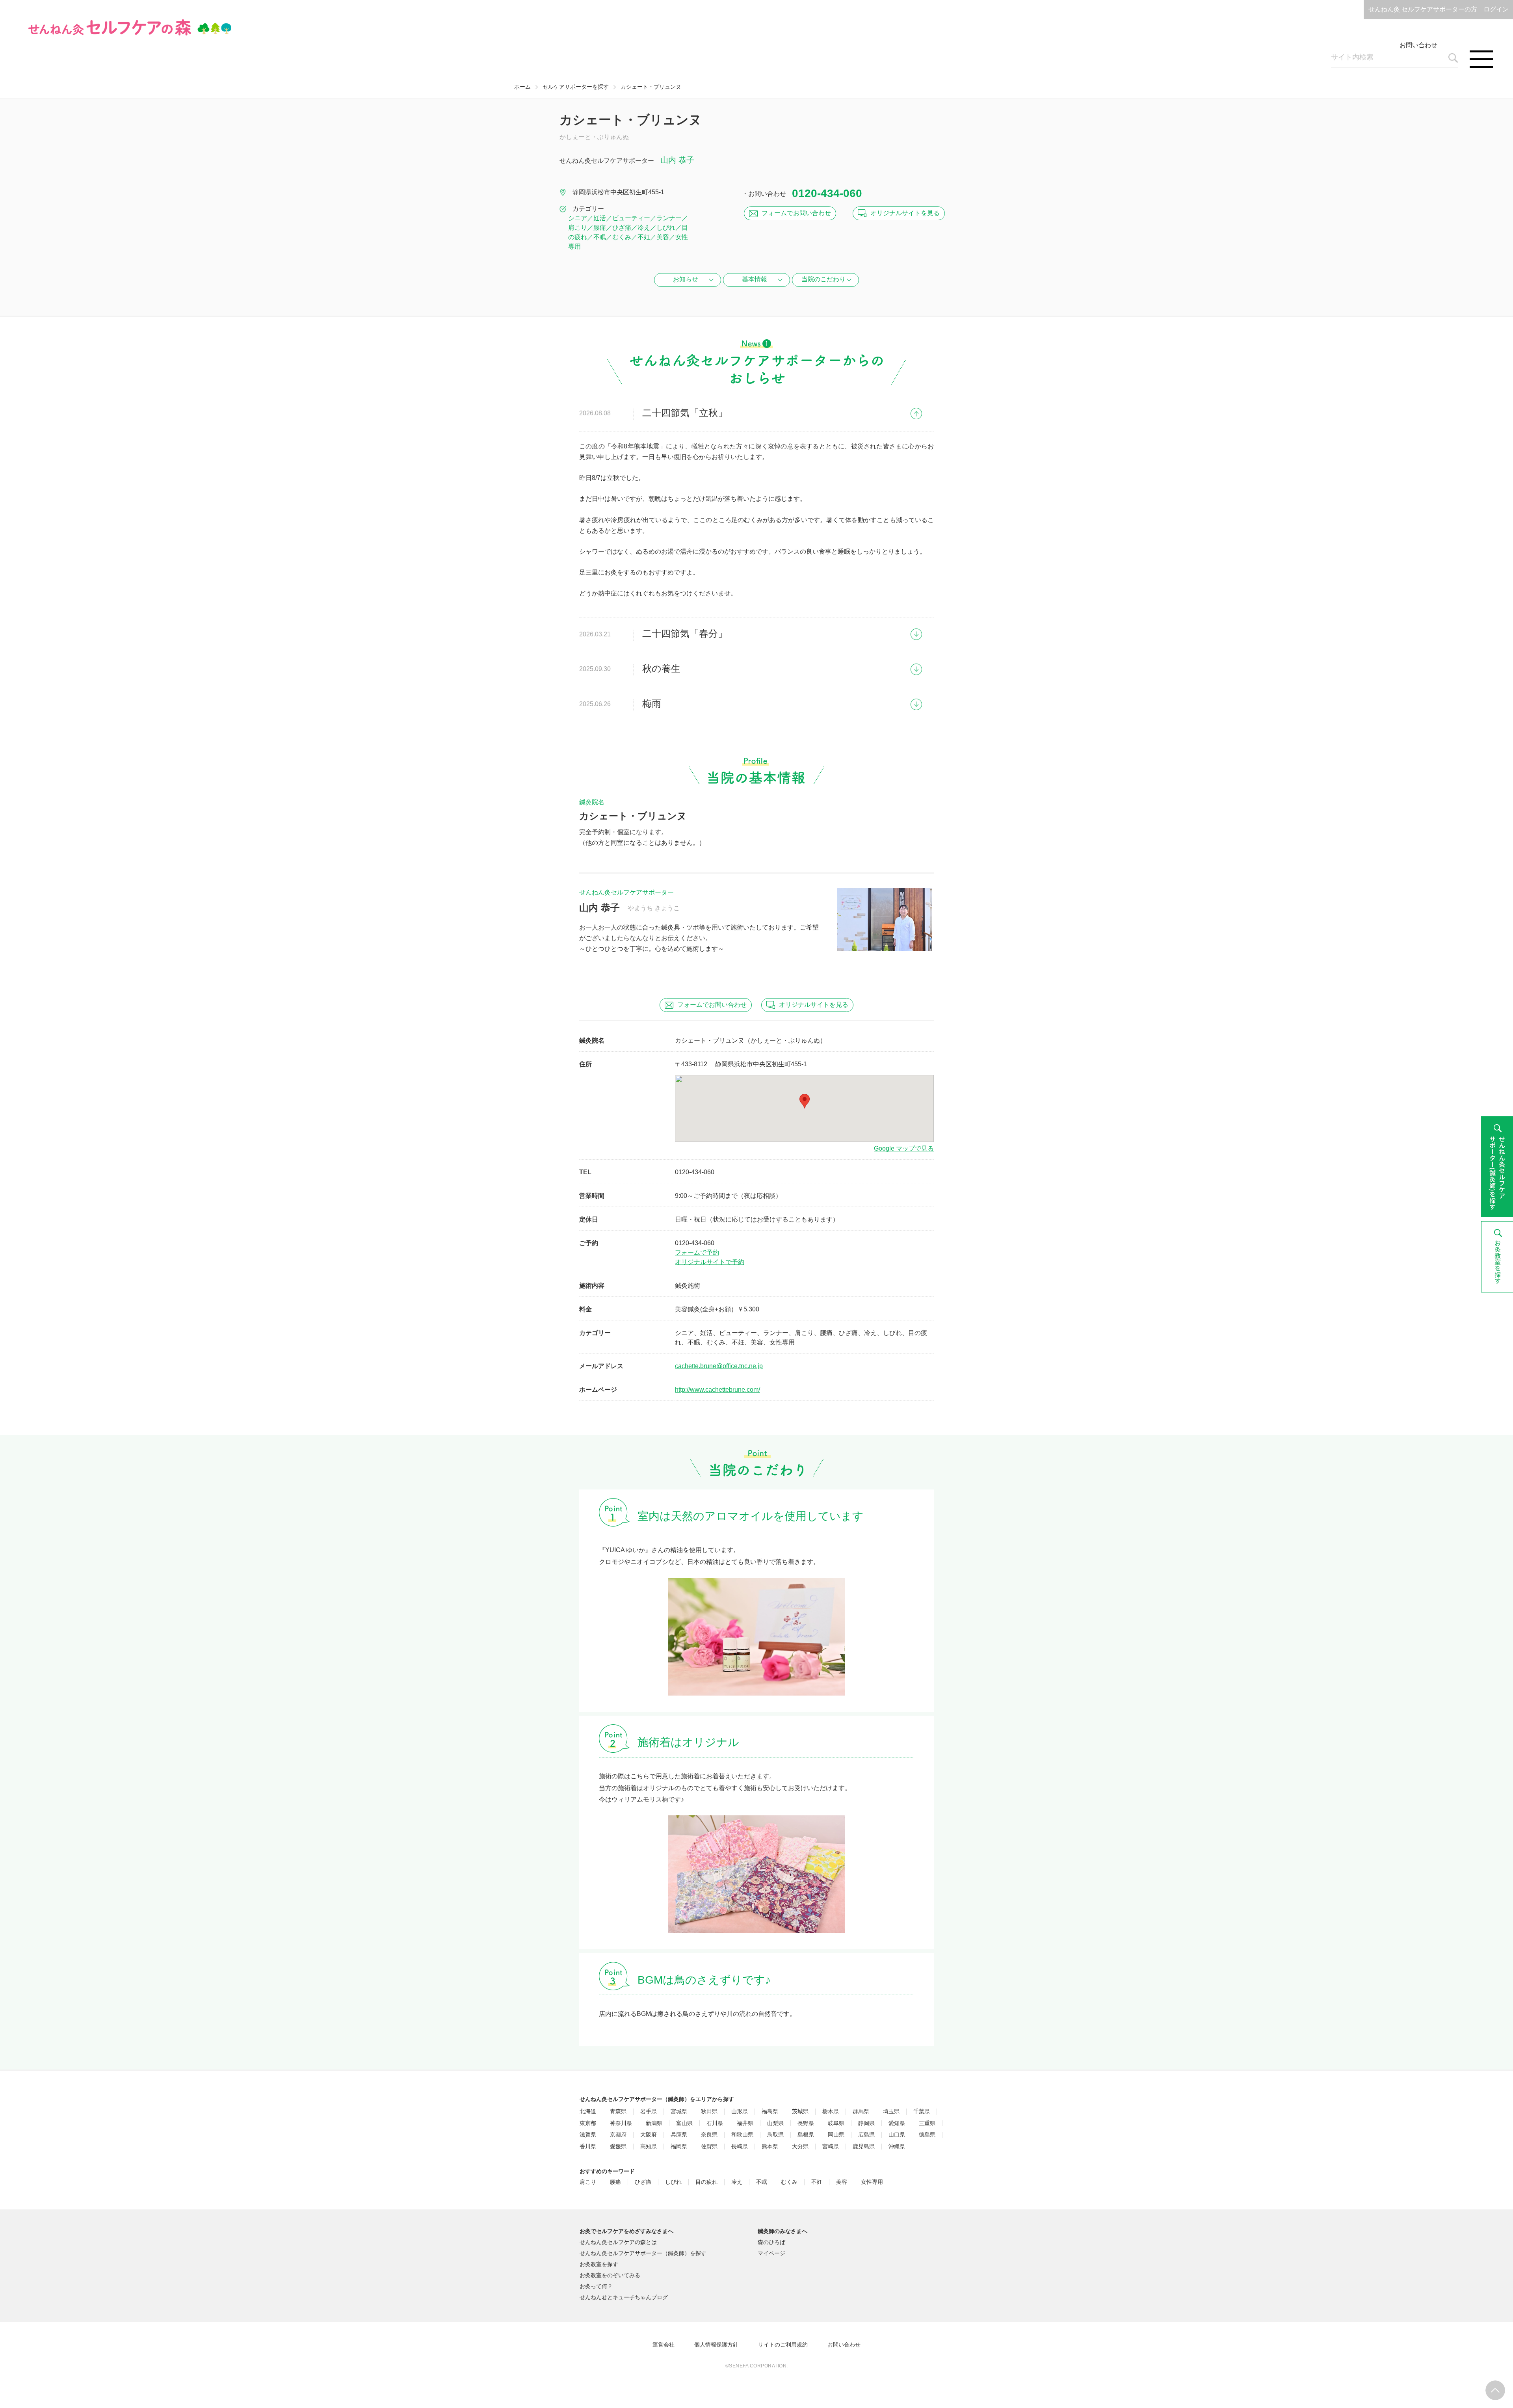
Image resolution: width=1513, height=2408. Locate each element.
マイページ (771, 2253)
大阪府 (649, 2135)
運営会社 (664, 2345)
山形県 (740, 2111)
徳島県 (927, 2135)
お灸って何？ (596, 2286)
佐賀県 (709, 2147)
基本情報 (755, 279)
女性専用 (872, 2182)
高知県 (649, 2147)
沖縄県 (897, 2147)
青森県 (618, 2111)
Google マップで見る (904, 1148)
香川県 (588, 2147)
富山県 (684, 2123)
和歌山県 (742, 2135)
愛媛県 (618, 2147)
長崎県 (740, 2147)
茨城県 (800, 2111)
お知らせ (686, 279)
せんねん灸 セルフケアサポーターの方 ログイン (1439, 9)
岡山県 (836, 2135)
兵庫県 (679, 2135)
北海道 (588, 2111)
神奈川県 (621, 2123)
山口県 (897, 2135)
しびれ (673, 2182)
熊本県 (770, 2147)
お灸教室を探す (599, 2264)
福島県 (770, 2111)
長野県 (806, 2123)
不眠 (762, 2182)
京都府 (618, 2135)
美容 (842, 2182)
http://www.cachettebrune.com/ (717, 1390)
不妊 (817, 2182)
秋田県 (709, 2111)
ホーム (522, 87)
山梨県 (775, 2123)
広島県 (866, 2135)
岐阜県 (836, 2123)
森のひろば (771, 2242)
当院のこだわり (823, 279)
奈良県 (709, 2135)
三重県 (927, 2123)
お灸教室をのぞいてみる (610, 2275)
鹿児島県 (864, 2147)
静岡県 (866, 2123)
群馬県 (861, 2111)
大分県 (800, 2147)
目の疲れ (706, 2182)
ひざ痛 (643, 2182)
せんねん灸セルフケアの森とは (618, 2242)
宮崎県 (831, 2147)
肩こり (588, 2182)
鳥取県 (775, 2135)
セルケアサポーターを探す (576, 87)
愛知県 (897, 2123)
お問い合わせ (1418, 45)
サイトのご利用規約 (783, 2345)
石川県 (715, 2123)
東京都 (588, 2123)
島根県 (806, 2135)
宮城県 (679, 2111)
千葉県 (922, 2111)
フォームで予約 (697, 1252)
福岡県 (679, 2147)
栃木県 (831, 2111)
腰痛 (615, 2182)
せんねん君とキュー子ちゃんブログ (624, 2297)
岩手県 (649, 2111)
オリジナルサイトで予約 (710, 1262)
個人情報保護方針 (716, 2345)
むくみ (789, 2182)
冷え (737, 2182)
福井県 (745, 2123)
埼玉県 (891, 2111)
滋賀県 (588, 2135)
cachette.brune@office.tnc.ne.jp (719, 1366)
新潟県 (654, 2123)
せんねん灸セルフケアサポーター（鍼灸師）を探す (643, 2253)
